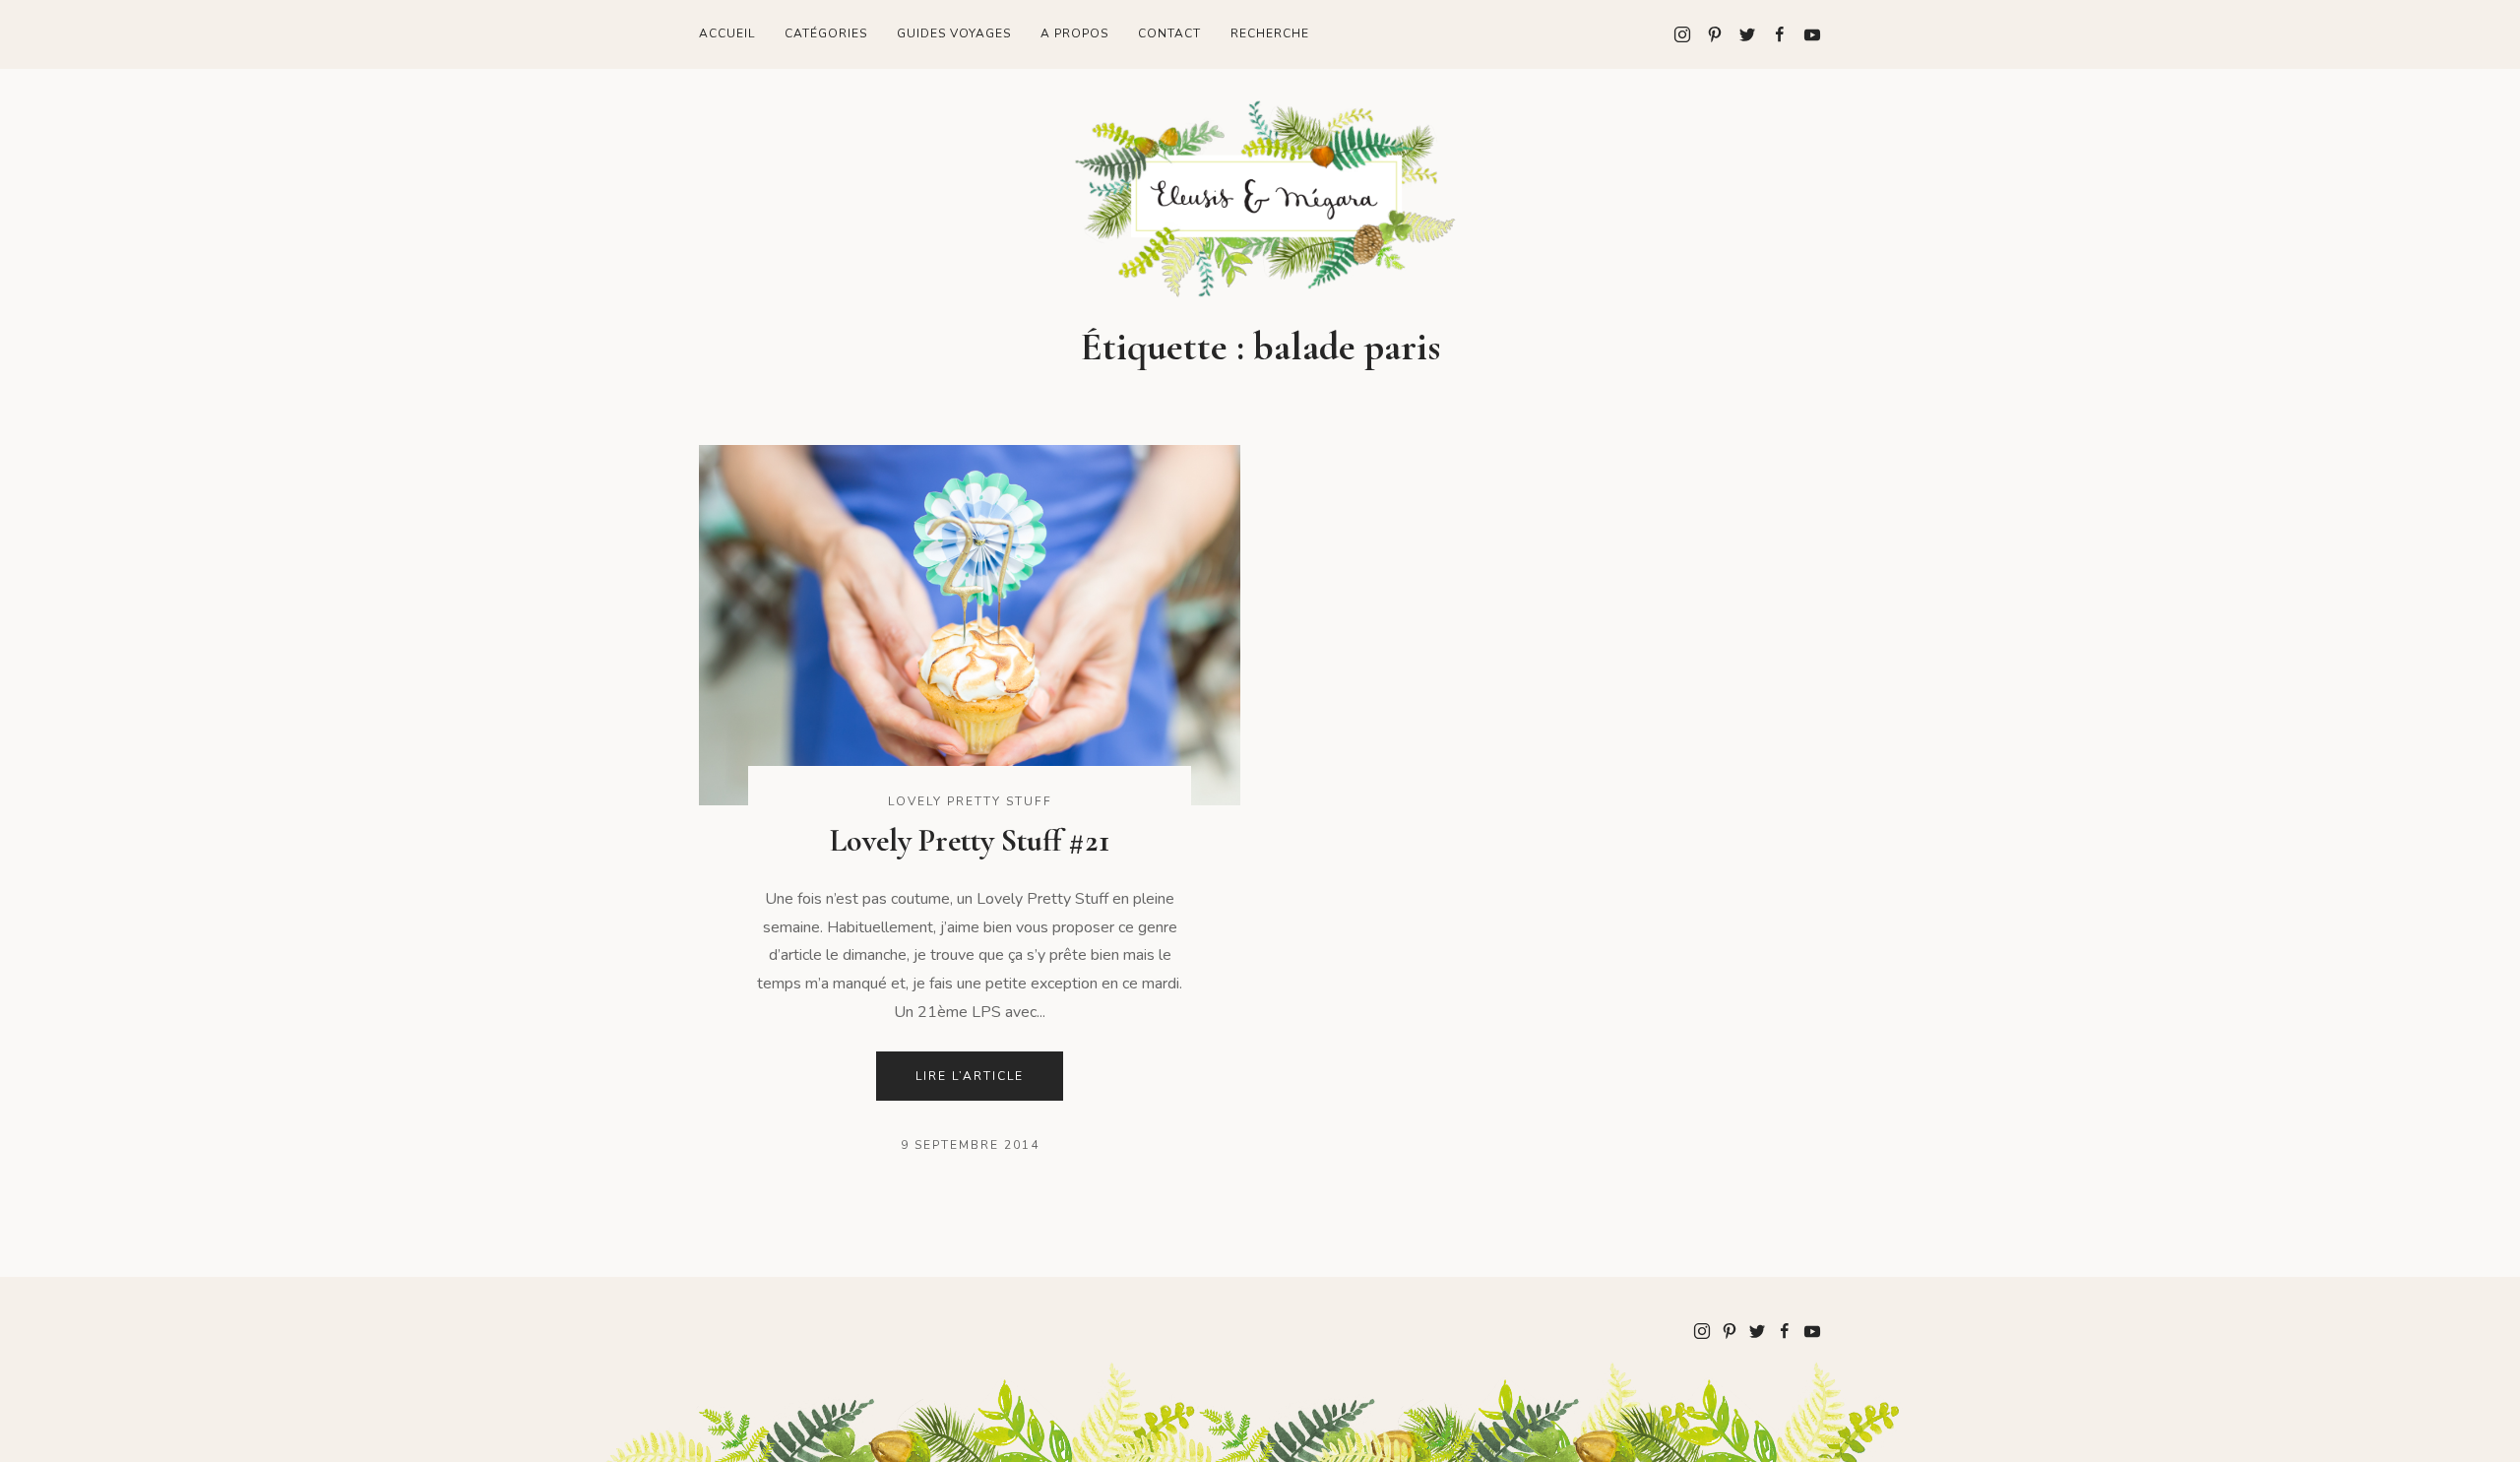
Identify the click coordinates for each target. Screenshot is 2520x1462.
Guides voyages (954, 33)
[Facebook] (1772, 34)
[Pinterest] (1707, 34)
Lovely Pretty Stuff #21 (970, 840)
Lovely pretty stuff (970, 801)
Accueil (727, 33)
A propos (1074, 33)
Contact (1169, 33)
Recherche (1270, 33)
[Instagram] (1682, 34)
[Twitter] (1740, 34)
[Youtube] (1805, 34)
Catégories (826, 33)
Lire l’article (970, 1076)
